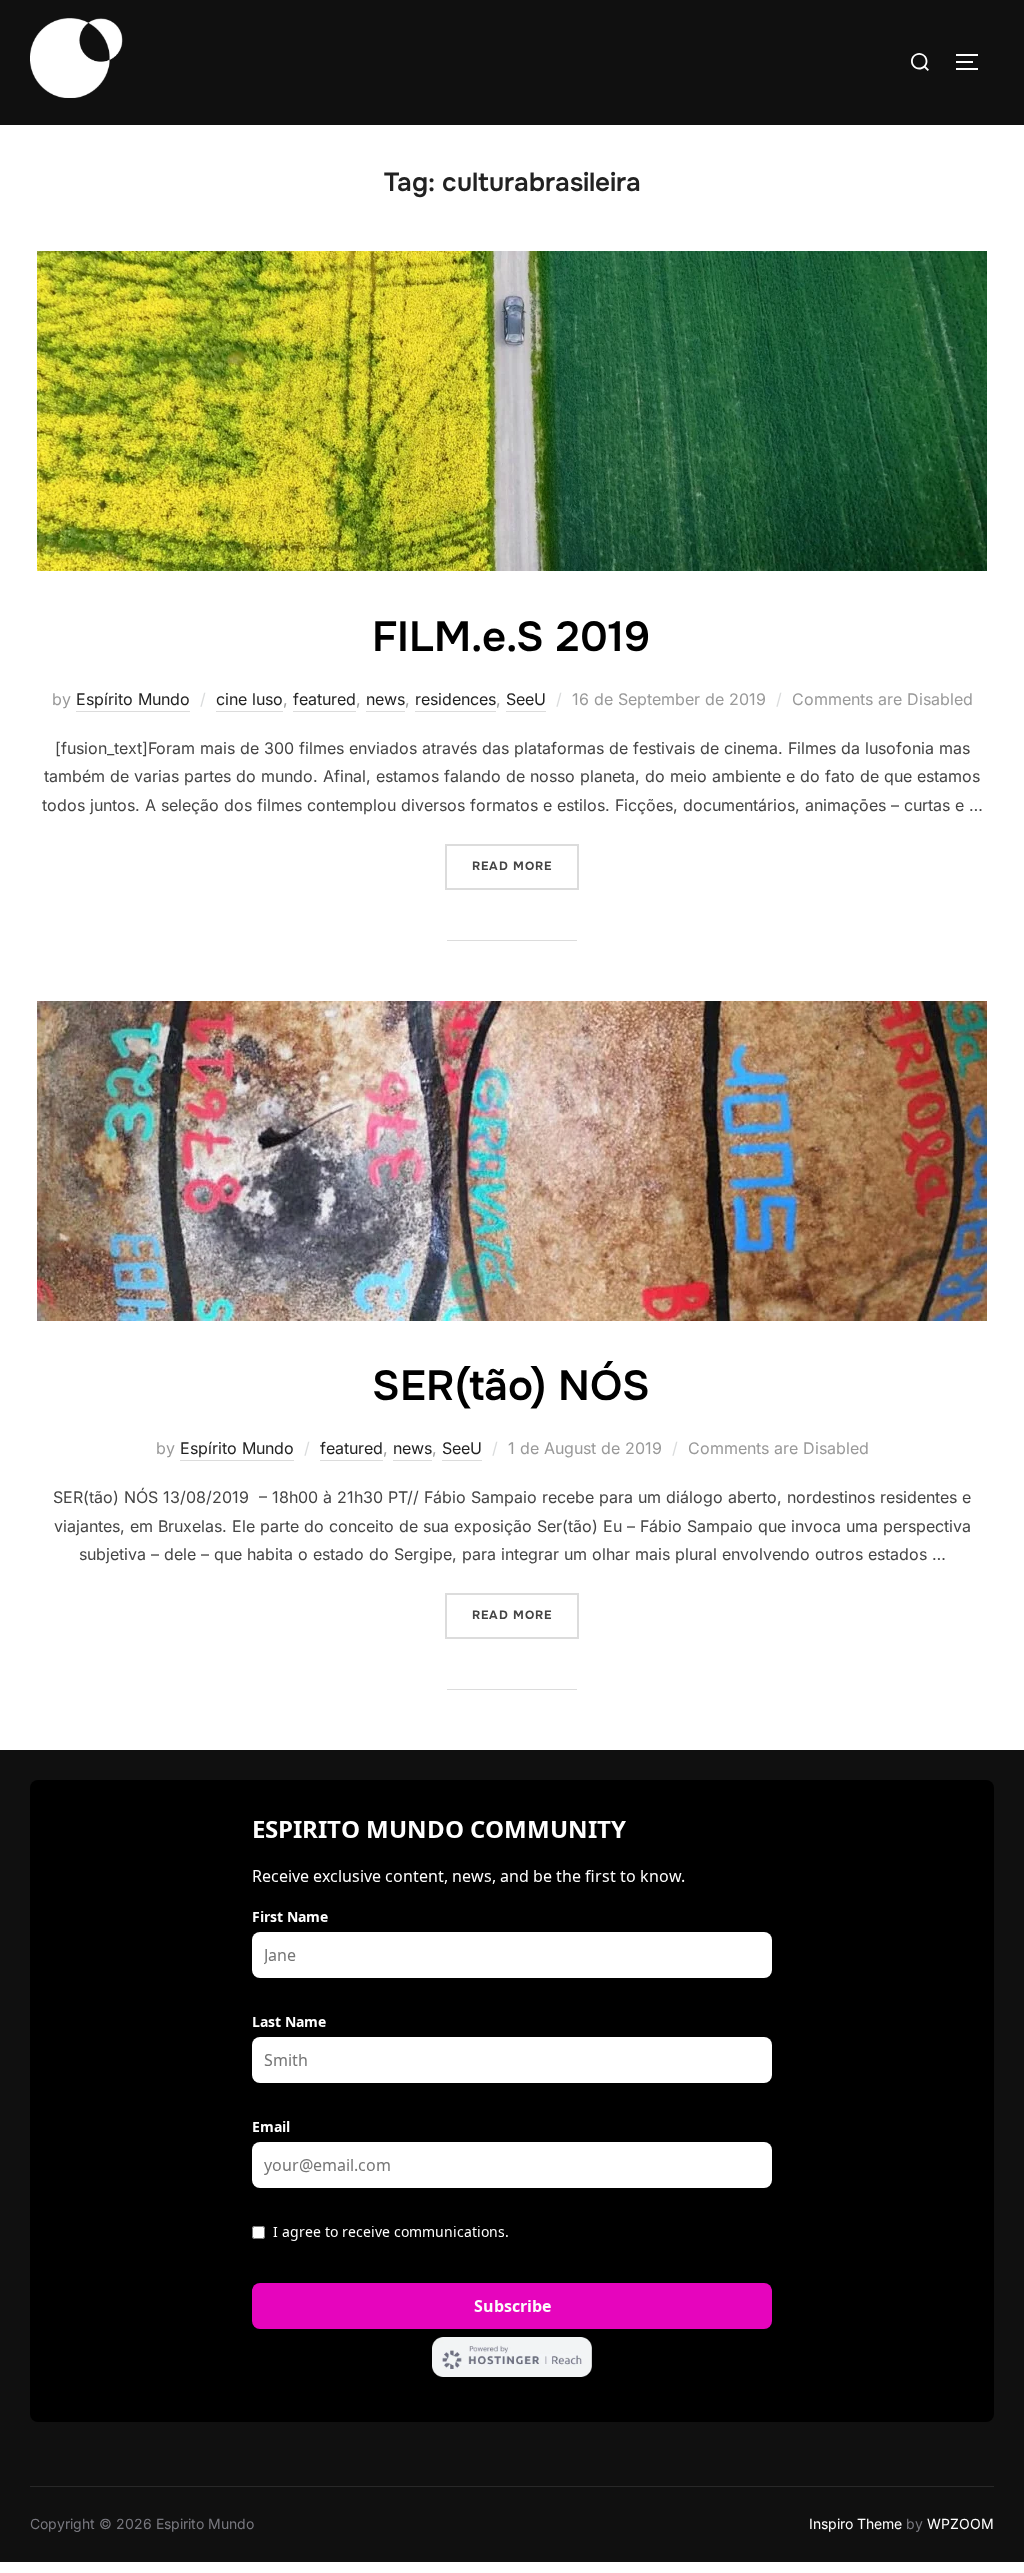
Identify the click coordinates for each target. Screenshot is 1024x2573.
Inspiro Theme (855, 2523)
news (385, 699)
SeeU (526, 699)
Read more (525, 865)
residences (455, 699)
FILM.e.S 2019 (511, 637)
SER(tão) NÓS (511, 1386)
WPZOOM (960, 2523)
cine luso (249, 699)
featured (324, 699)
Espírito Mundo (133, 699)
